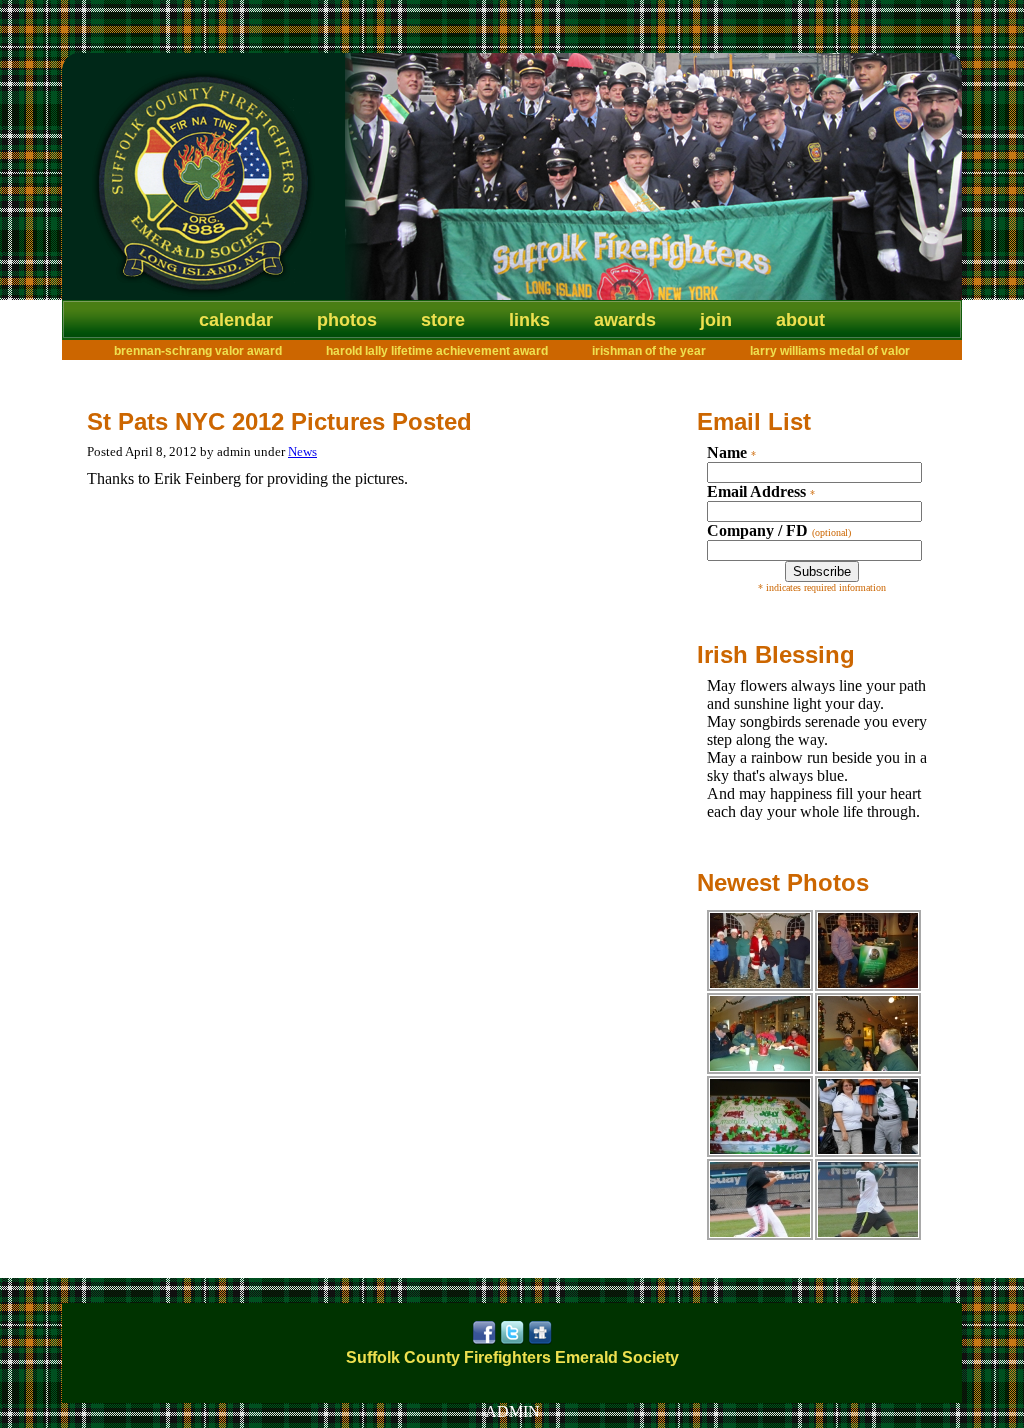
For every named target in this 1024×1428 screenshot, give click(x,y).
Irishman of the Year (649, 351)
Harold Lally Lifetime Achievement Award (437, 351)
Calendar (236, 320)
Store (443, 320)
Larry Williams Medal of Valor (830, 351)
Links (529, 320)
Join (716, 320)
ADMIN (512, 1411)
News (302, 451)
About (800, 320)
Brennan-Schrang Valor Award (198, 351)
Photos (347, 320)
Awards (625, 320)
